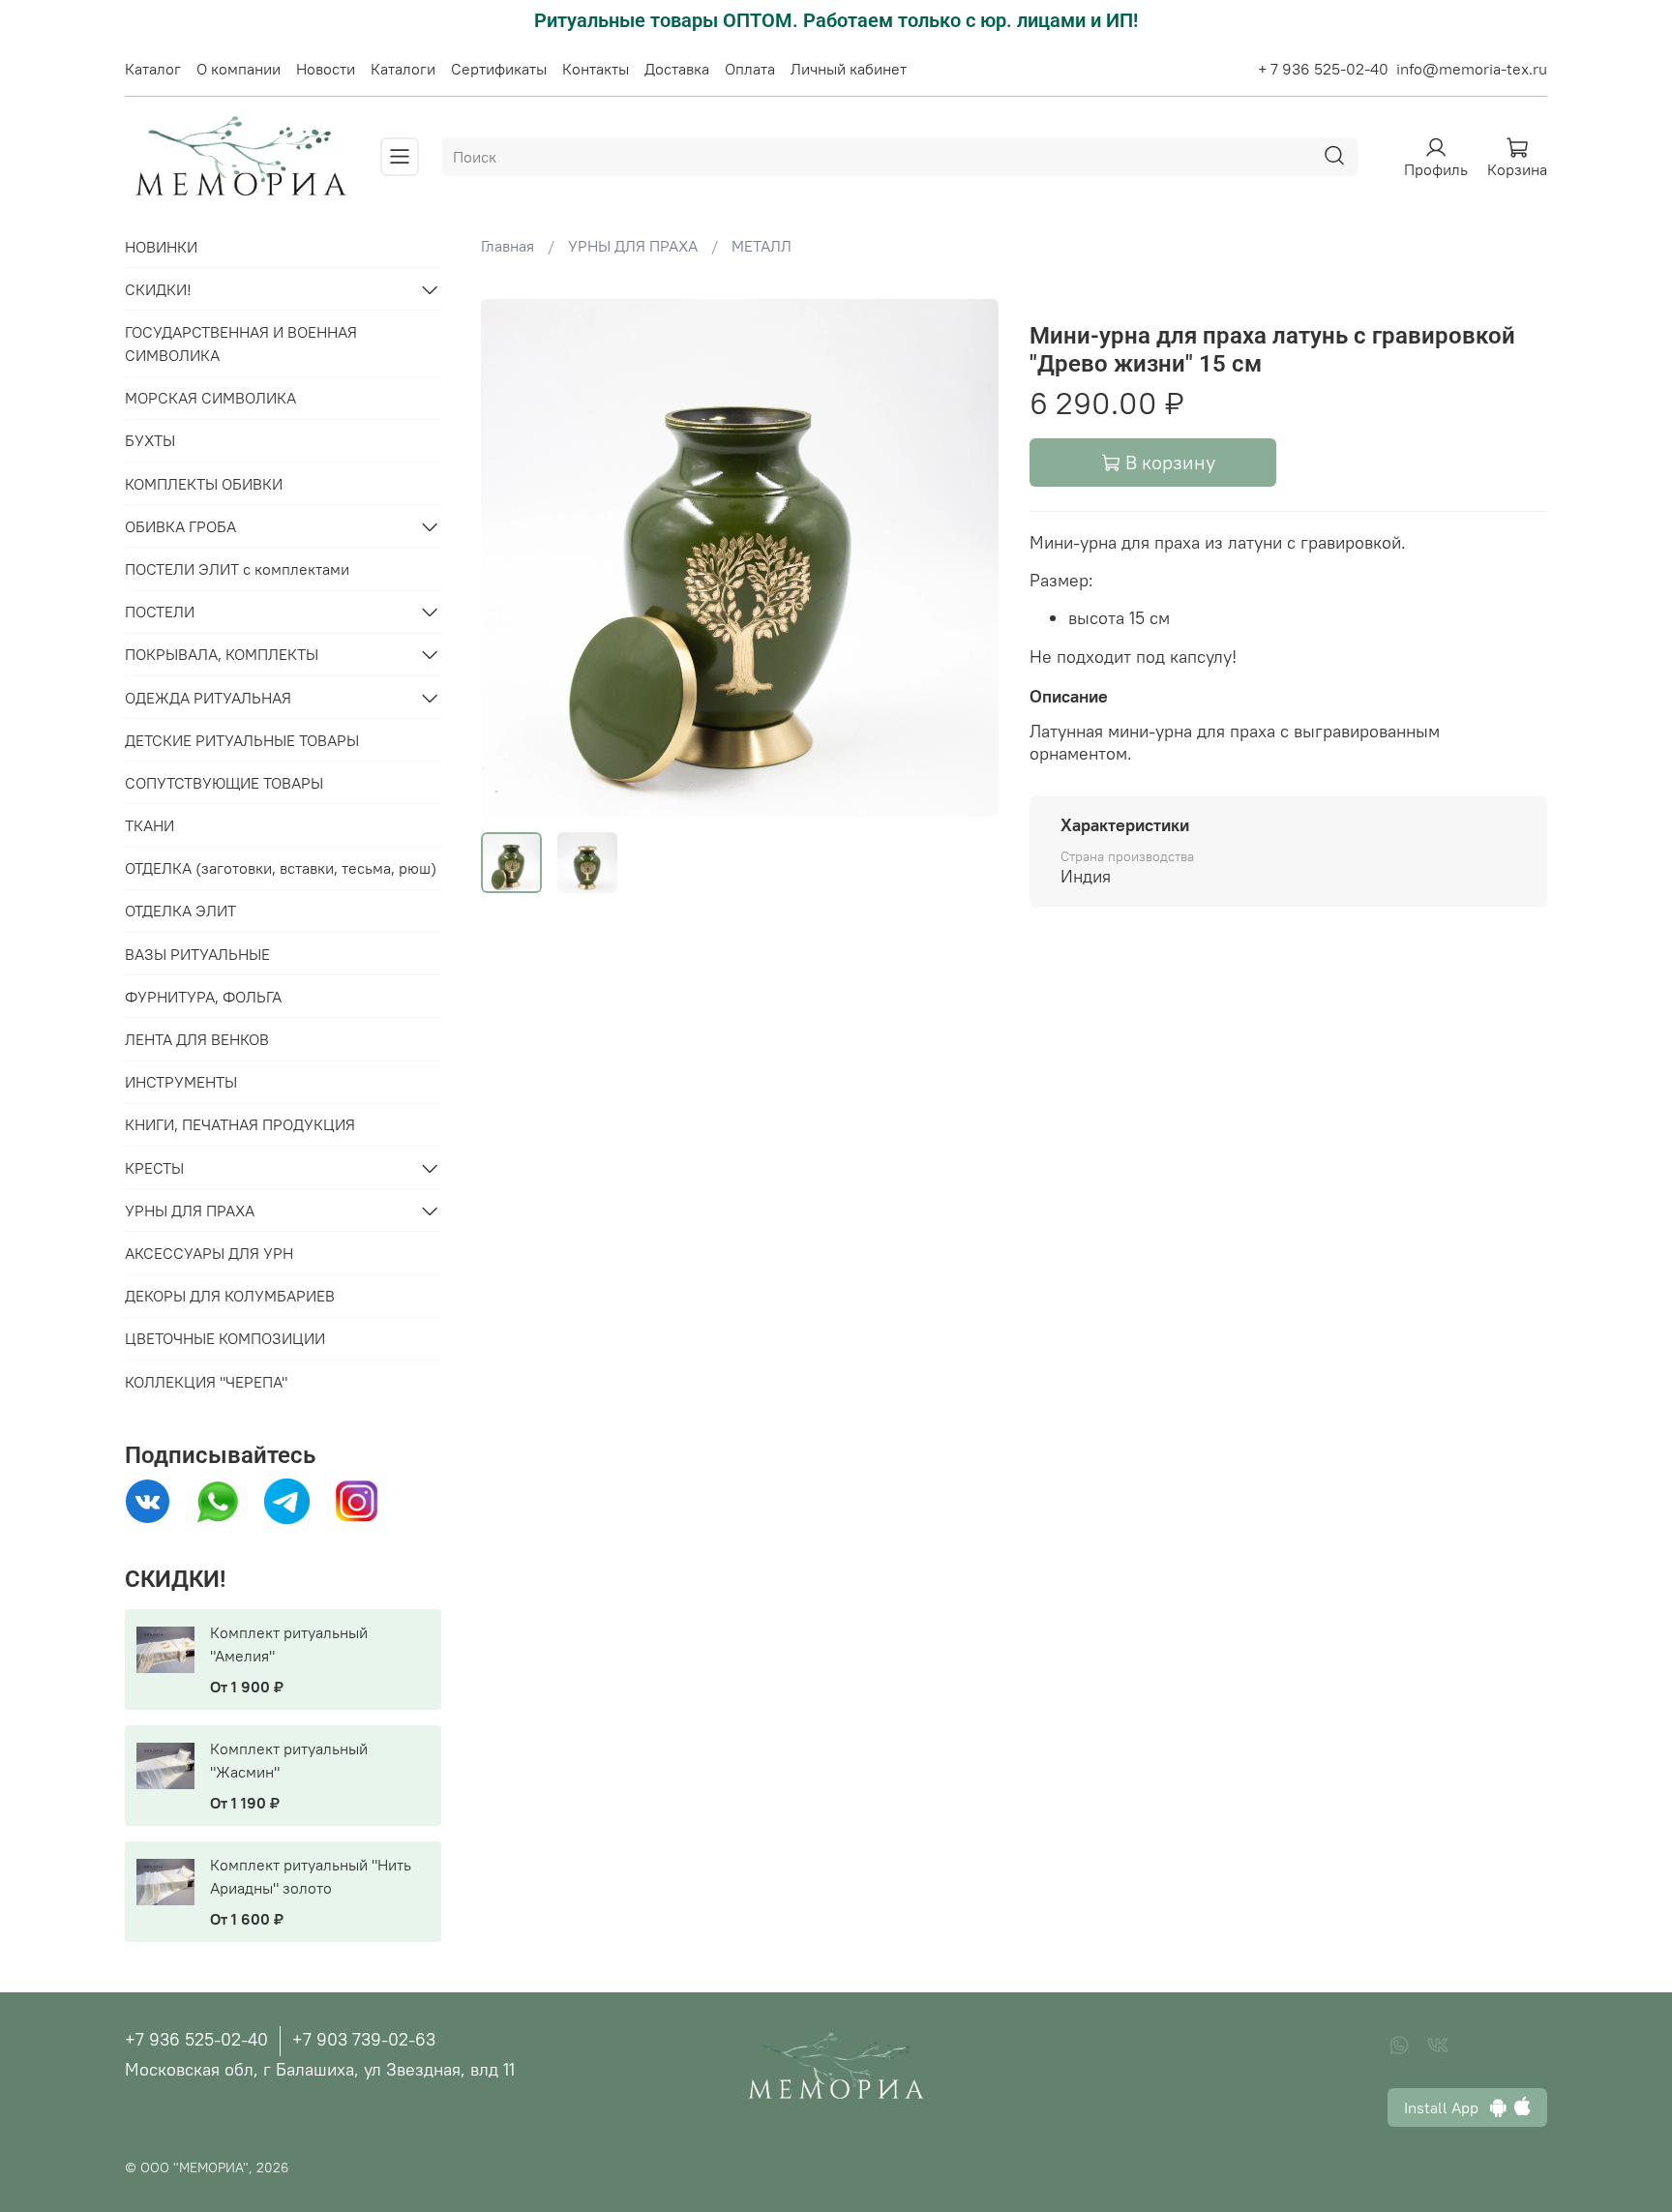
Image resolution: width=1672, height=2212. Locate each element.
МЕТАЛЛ (761, 246)
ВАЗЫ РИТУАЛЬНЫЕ (197, 954)
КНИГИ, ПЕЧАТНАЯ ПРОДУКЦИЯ (240, 1124)
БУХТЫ (150, 440)
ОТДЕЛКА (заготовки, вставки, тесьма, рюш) (281, 868)
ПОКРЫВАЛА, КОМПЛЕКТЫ (222, 654)
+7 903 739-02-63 (364, 2039)
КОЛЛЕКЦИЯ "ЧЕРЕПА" (206, 1382)
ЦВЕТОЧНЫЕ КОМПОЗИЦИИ (225, 1338)
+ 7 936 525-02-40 (1323, 69)
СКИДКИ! (158, 289)
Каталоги (403, 69)
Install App (1447, 2107)
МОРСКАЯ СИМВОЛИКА (210, 398)
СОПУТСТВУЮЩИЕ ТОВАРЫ (224, 783)
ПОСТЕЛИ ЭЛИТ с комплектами (237, 569)
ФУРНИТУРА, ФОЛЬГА (203, 997)
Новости (326, 69)
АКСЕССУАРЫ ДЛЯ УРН (209, 1253)
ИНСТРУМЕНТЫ (181, 1082)
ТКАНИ (149, 825)
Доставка (677, 69)
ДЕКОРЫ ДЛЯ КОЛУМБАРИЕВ (230, 1296)
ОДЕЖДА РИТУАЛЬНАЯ (208, 698)
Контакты (596, 69)
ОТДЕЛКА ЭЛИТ (180, 911)
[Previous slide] (512, 557)
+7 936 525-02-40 (196, 2039)
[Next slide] (968, 557)
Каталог (153, 69)
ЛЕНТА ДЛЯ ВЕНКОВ (197, 1039)
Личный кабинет (849, 69)
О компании (239, 69)
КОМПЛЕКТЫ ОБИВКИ (204, 484)
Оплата (750, 69)
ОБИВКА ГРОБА (180, 526)
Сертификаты (499, 69)
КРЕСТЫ (154, 1168)
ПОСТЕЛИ (160, 612)
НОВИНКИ (161, 247)
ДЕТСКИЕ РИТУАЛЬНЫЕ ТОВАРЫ (242, 740)
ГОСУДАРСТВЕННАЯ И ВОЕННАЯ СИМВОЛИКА (241, 344)
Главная (508, 246)
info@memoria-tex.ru (1472, 69)
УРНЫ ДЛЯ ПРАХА (633, 246)
